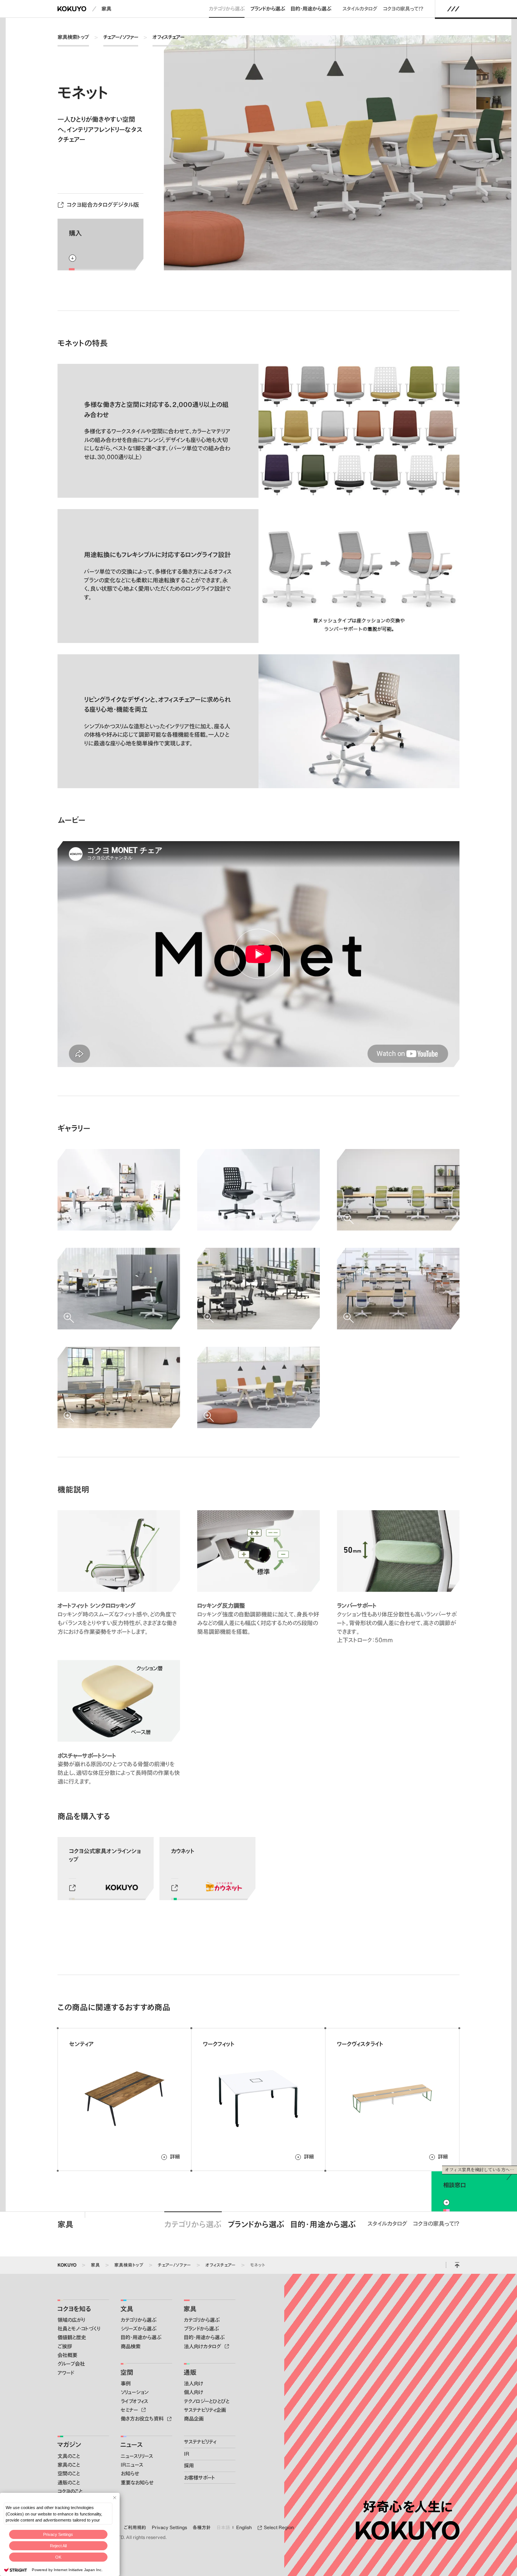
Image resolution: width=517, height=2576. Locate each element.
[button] (258, 954)
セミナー (130, 2410)
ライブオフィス (134, 2401)
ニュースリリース (137, 2456)
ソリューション (135, 2392)
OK (58, 2557)
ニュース (132, 2444)
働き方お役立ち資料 (143, 2419)
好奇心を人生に (408, 2507)
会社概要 (67, 2355)
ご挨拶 (65, 2346)
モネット (258, 2265)
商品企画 (194, 2419)
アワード (66, 2373)
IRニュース (132, 2465)
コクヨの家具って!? (403, 9)
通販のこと (69, 2483)
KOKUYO (67, 2265)
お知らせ (130, 2474)
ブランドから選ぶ (268, 9)
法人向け (194, 2383)
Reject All (58, 2546)
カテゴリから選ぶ (227, 9)
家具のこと (69, 2465)
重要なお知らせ (137, 2483)
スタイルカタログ (360, 9)
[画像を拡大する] (119, 1190)
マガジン (69, 2444)
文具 (127, 2309)
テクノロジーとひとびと (207, 2401)
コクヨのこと (70, 2491)
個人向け (194, 2392)
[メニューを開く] (453, 9)
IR (187, 2454)
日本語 (223, 2527)
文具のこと (69, 2456)
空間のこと (69, 2474)
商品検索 (131, 2346)
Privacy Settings (58, 2534)
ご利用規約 (135, 2527)
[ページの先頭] (457, 2265)
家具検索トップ (73, 37)
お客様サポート (199, 2478)
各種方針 (202, 2527)
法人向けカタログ (203, 2346)
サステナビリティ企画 (205, 2410)
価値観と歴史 (72, 2337)
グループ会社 (71, 2364)
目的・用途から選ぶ (311, 9)
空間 (127, 2372)
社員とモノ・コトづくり (79, 2329)
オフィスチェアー (168, 37)
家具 (106, 9)
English (244, 2527)
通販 (190, 2372)
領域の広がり (71, 2320)
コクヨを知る (74, 2309)
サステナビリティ (200, 2442)
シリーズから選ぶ (139, 2329)
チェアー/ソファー (121, 37)
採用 (189, 2466)
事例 (126, 2383)
